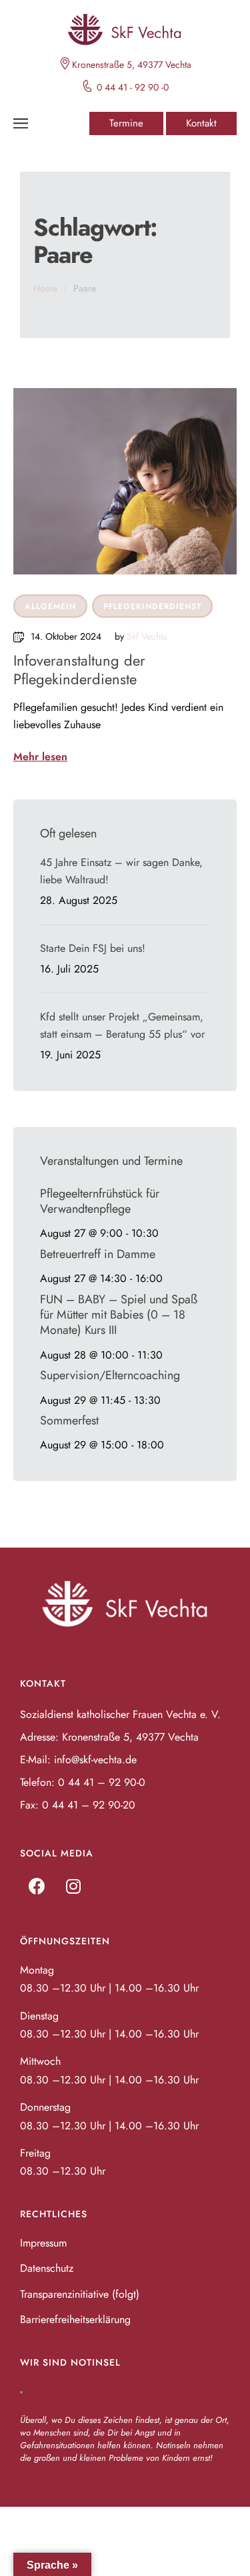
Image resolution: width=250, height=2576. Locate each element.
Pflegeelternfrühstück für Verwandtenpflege (100, 1201)
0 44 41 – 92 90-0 (102, 1782)
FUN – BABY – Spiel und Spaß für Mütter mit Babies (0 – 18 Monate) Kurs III (119, 1315)
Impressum (43, 2243)
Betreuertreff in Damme (98, 1254)
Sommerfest (69, 1420)
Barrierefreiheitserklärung (75, 2319)
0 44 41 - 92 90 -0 (133, 87)
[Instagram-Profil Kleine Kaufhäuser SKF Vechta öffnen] (73, 1886)
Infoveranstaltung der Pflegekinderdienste (79, 670)
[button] (126, 123)
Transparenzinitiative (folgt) (80, 2294)
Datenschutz (47, 2268)
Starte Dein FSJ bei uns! (93, 948)
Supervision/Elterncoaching (110, 1375)
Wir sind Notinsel (70, 2362)
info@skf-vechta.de (95, 1760)
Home (45, 288)
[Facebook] (37, 1886)
